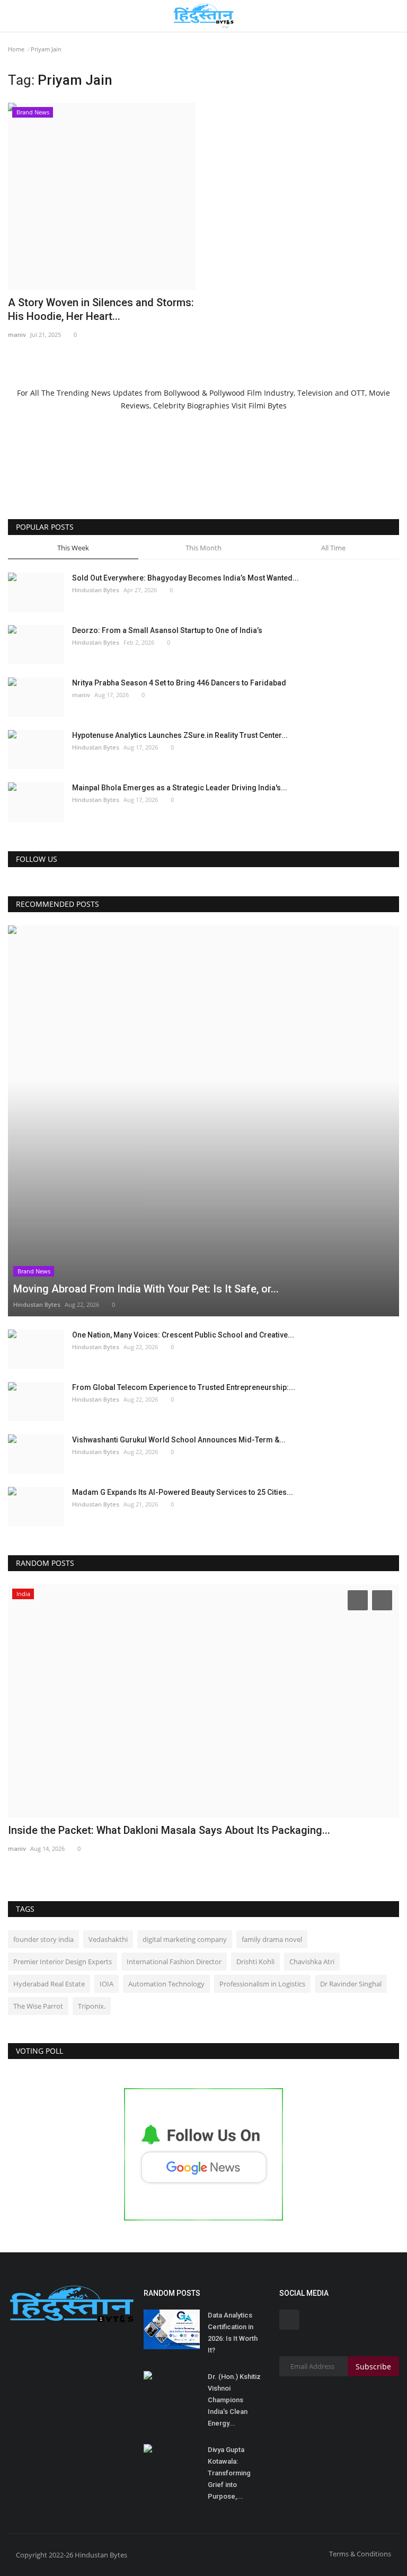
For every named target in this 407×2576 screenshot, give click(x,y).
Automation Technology (166, 1984)
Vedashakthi (108, 1939)
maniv (17, 335)
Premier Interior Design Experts (63, 1962)
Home (16, 49)
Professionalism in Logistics (262, 1984)
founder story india (43, 1939)
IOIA (107, 1984)
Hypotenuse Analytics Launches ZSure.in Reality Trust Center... (180, 735)
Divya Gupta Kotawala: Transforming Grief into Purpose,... (229, 2473)
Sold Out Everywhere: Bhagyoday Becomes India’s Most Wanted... (185, 578)
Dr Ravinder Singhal (351, 1984)
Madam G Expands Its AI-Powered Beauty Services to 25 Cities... (183, 1492)
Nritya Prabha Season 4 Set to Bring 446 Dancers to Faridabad (179, 683)
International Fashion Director (174, 1962)
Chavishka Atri (312, 1962)
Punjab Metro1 (29, 1848)
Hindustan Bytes (96, 590)
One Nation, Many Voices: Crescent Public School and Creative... (183, 1335)
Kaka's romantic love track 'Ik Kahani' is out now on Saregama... (160, 1830)
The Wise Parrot (38, 2006)
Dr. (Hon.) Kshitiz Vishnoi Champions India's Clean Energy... (234, 2400)
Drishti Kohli (255, 1962)
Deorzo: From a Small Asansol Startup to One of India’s (167, 630)
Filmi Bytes (268, 405)
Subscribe (373, 2366)
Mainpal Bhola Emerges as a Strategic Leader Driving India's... (180, 788)
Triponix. (92, 2006)
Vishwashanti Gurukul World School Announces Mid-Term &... (179, 1440)
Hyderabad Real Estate (49, 1984)
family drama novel (272, 1939)
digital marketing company (185, 1939)
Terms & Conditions (360, 2554)
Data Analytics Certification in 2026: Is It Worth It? (233, 2333)
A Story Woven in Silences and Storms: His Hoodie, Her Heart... (101, 309)
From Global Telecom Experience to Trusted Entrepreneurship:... (184, 1387)
